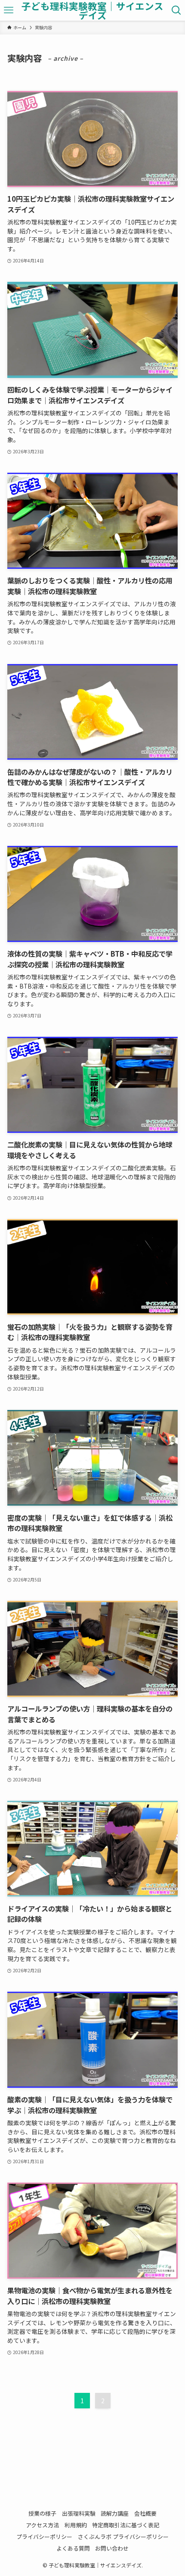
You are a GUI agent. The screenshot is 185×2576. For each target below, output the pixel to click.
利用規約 (76, 2525)
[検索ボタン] (176, 10)
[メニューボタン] (9, 10)
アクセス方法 (42, 2525)
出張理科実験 (79, 2513)
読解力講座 (115, 2513)
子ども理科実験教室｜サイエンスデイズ (92, 11)
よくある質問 (73, 2548)
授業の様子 (42, 2513)
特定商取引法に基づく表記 (126, 2525)
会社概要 (145, 2513)
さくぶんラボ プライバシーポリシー (123, 2537)
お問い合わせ (112, 2548)
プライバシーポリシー (44, 2537)
